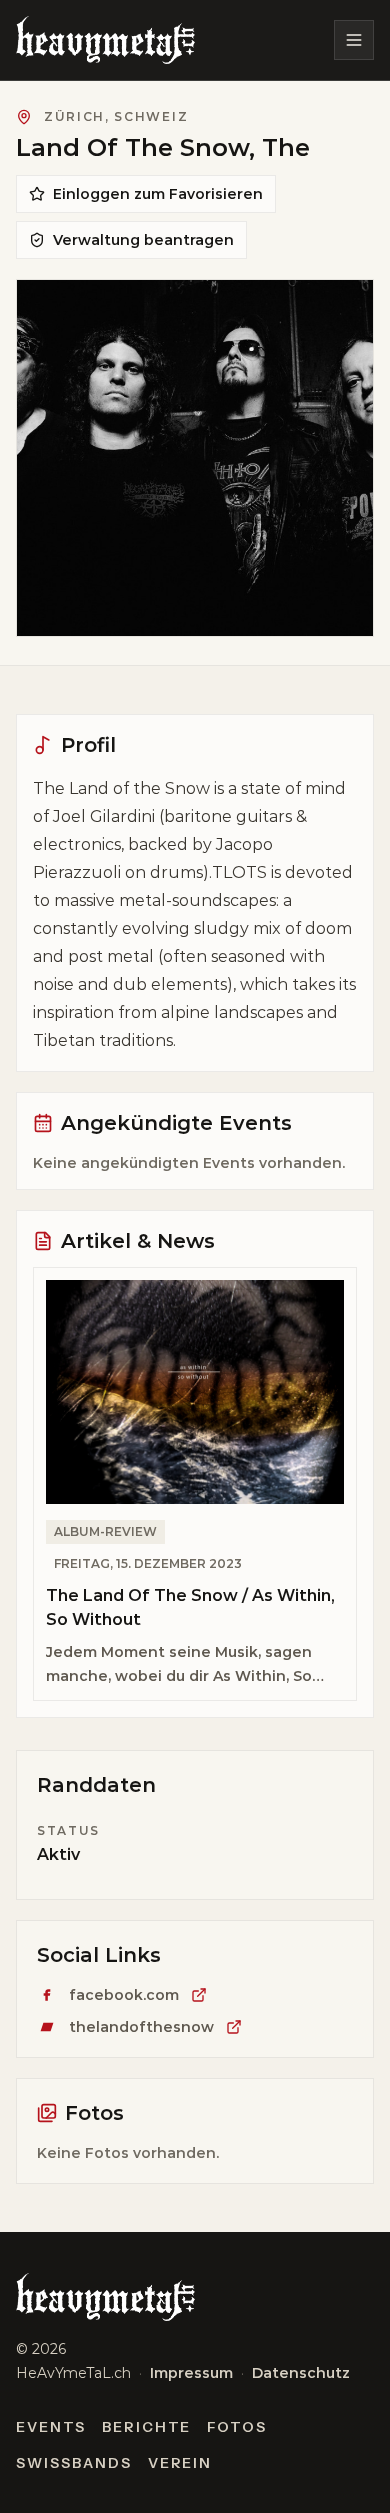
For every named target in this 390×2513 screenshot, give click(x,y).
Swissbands (74, 2463)
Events (51, 2427)
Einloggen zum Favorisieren (158, 194)
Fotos (237, 2427)
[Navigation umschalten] (354, 40)
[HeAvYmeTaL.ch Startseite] (105, 40)
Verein (180, 2463)
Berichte (147, 2427)
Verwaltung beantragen (143, 240)
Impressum (191, 2373)
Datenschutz (301, 2373)
